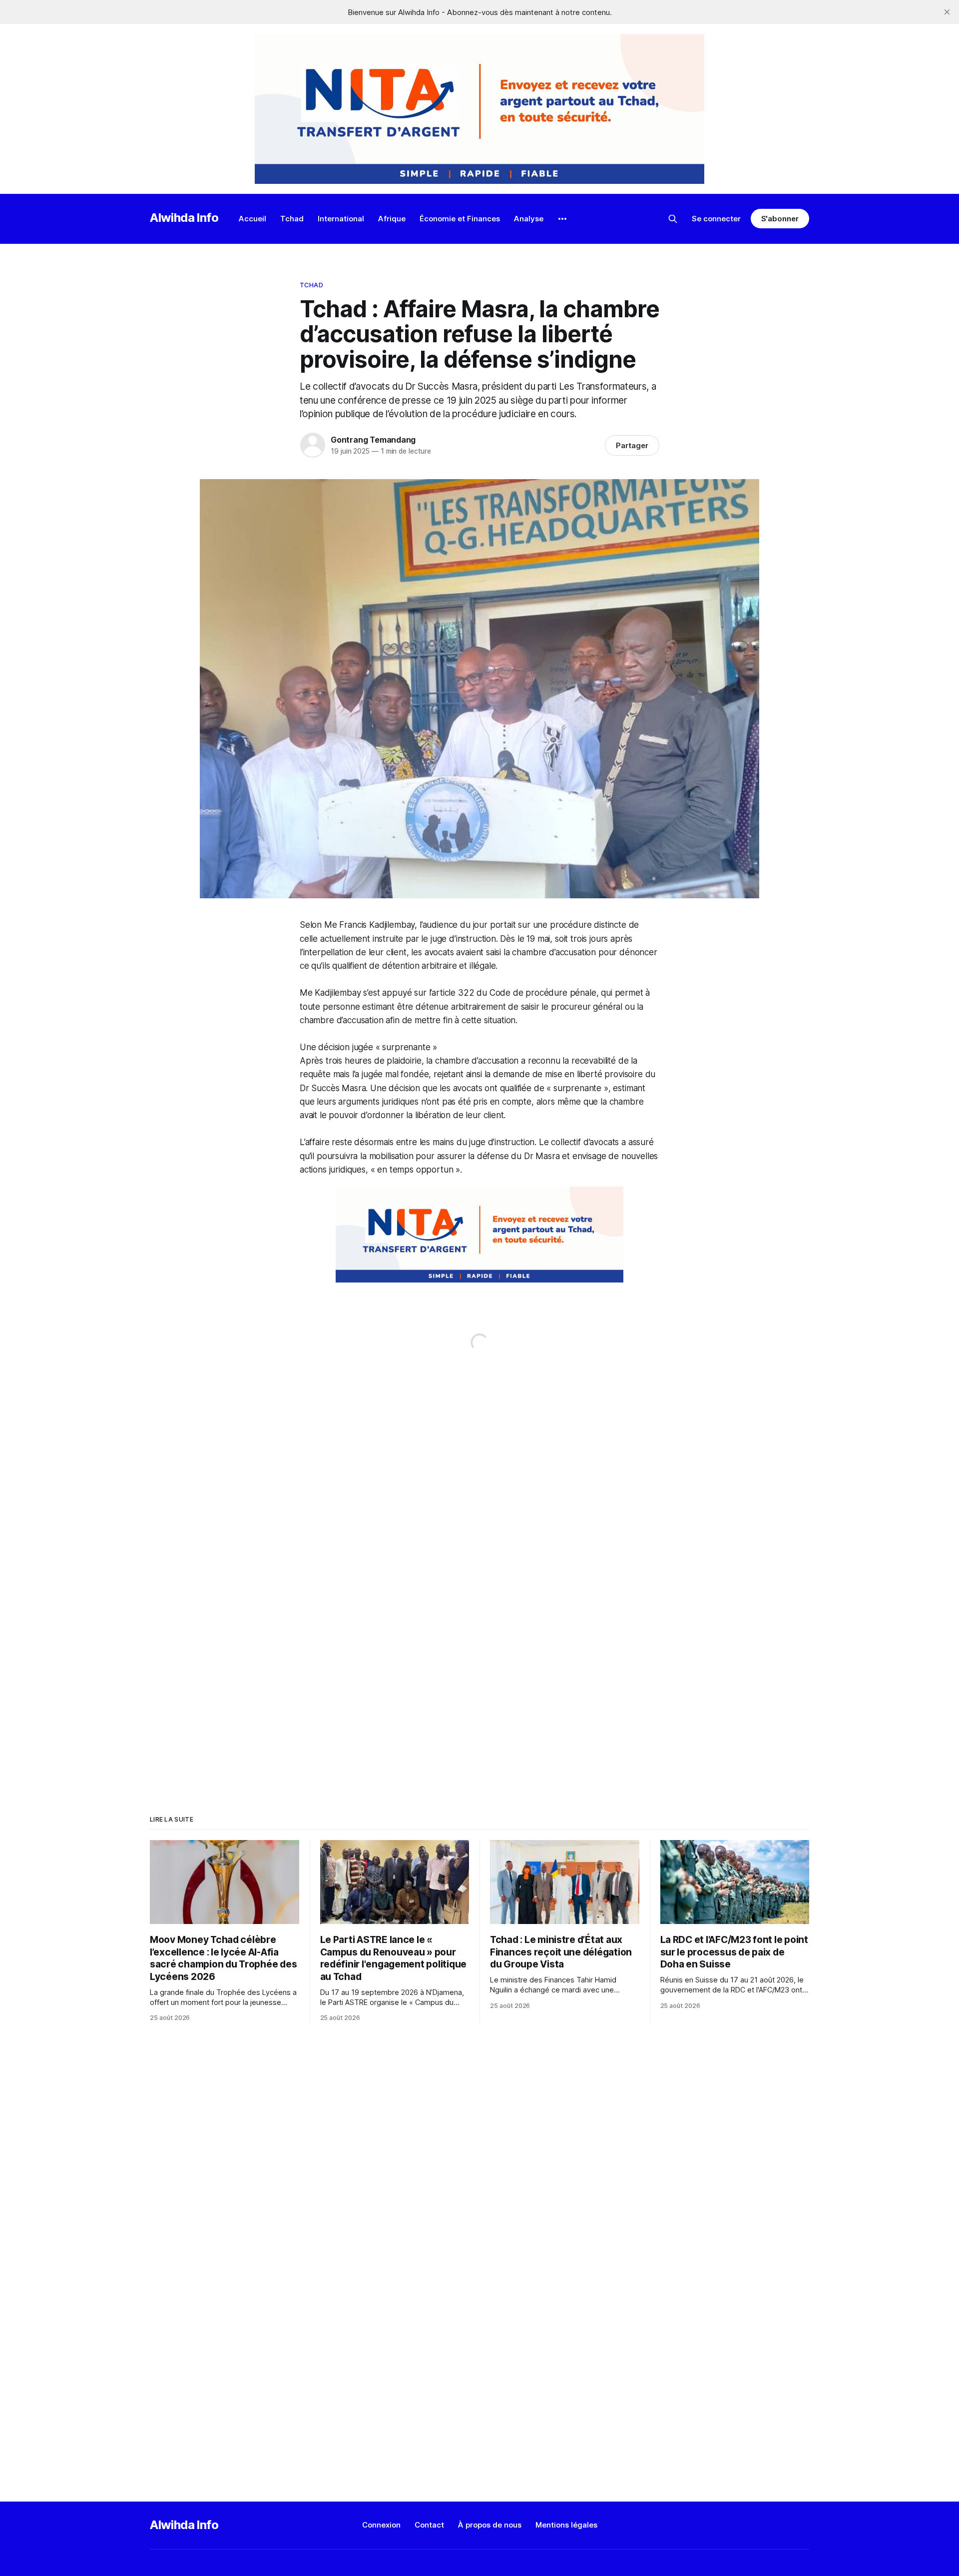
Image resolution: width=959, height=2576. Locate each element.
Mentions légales (566, 2525)
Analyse (529, 219)
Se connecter (716, 219)
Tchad (292, 219)
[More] (562, 219)
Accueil (252, 219)
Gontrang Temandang (373, 440)
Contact (429, 2525)
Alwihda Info (184, 218)
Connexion (381, 2525)
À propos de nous (490, 2525)
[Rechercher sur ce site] (673, 219)
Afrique (392, 219)
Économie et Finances (460, 219)
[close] (947, 12)
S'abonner (780, 219)
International (341, 219)
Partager (632, 445)
